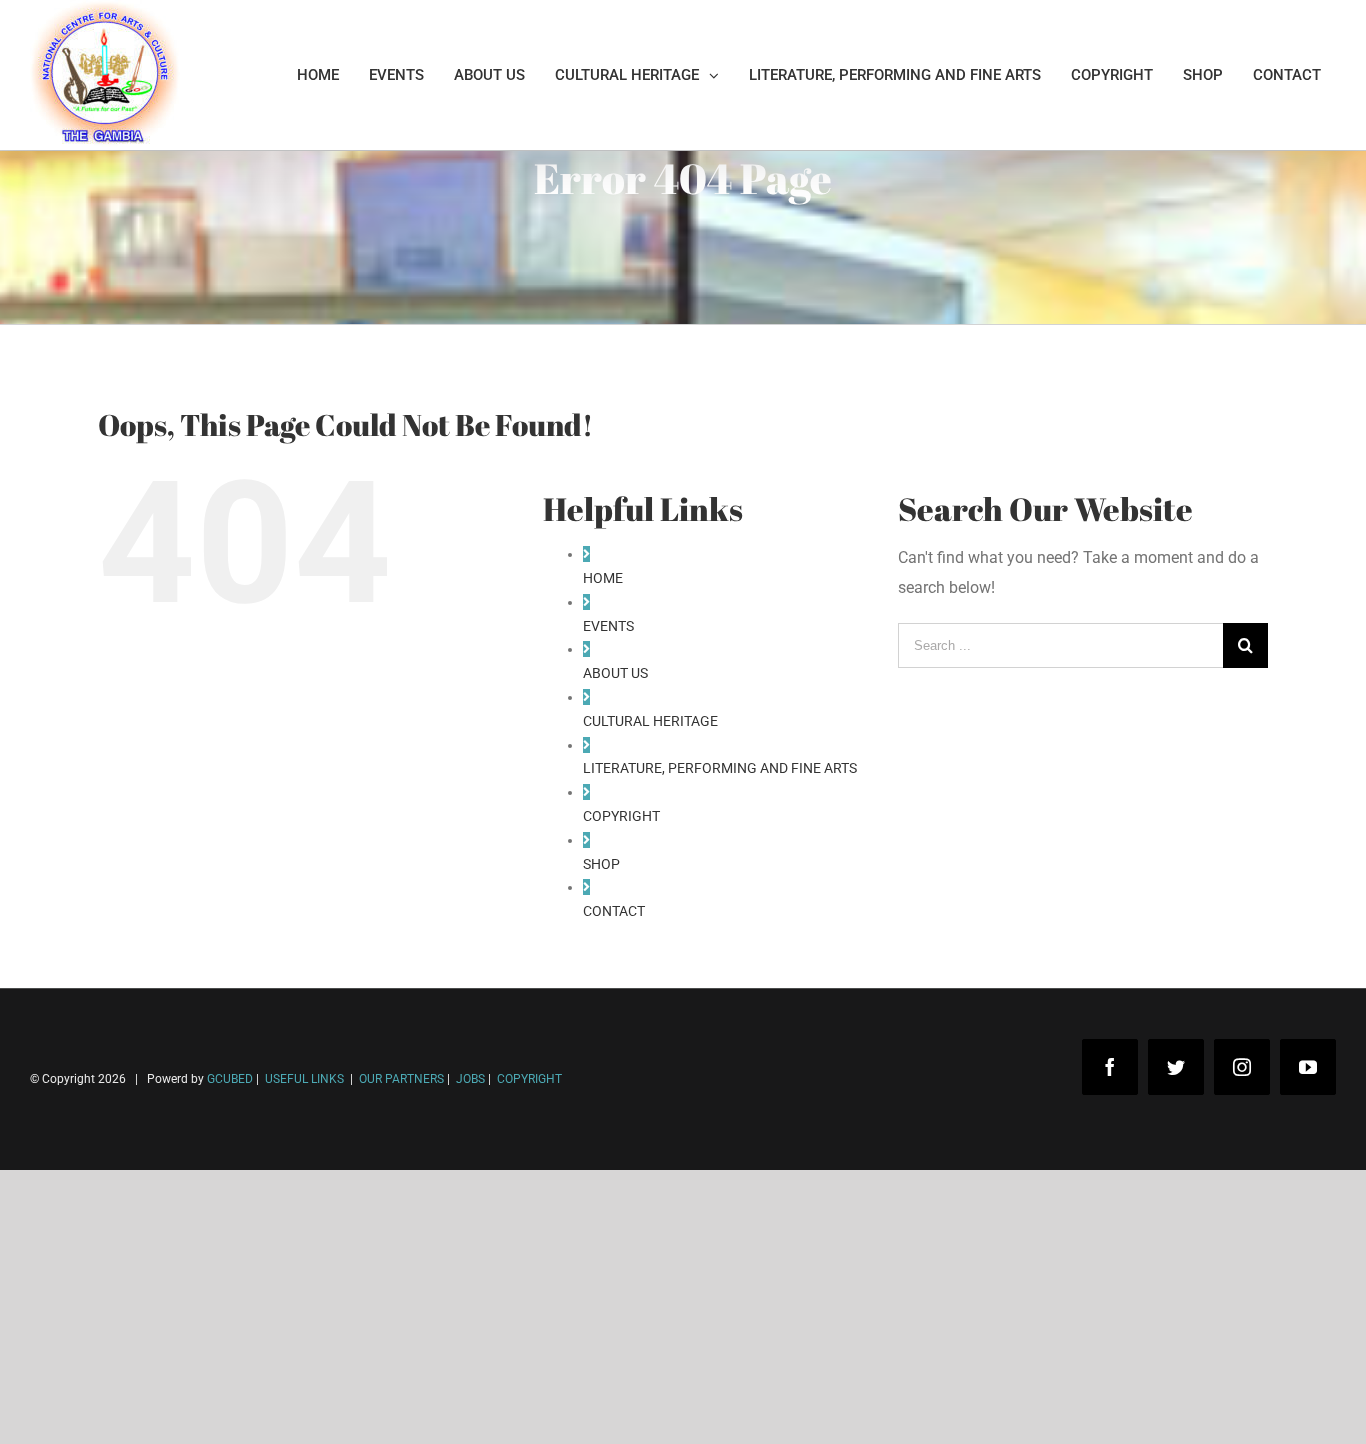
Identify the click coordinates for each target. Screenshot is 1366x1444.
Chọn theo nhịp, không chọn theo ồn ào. (180, 1352)
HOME (603, 578)
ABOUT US (615, 673)
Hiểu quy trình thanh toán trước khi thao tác (195, 1382)
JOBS (470, 1079)
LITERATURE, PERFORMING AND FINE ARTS (720, 768)
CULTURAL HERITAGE (650, 721)
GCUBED (230, 1079)
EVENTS (608, 626)
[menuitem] (318, 75)
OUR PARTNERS (400, 1079)
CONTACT (614, 911)
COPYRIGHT (621, 816)
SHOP (601, 864)
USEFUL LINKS (303, 1079)
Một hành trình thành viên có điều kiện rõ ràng (202, 1412)
